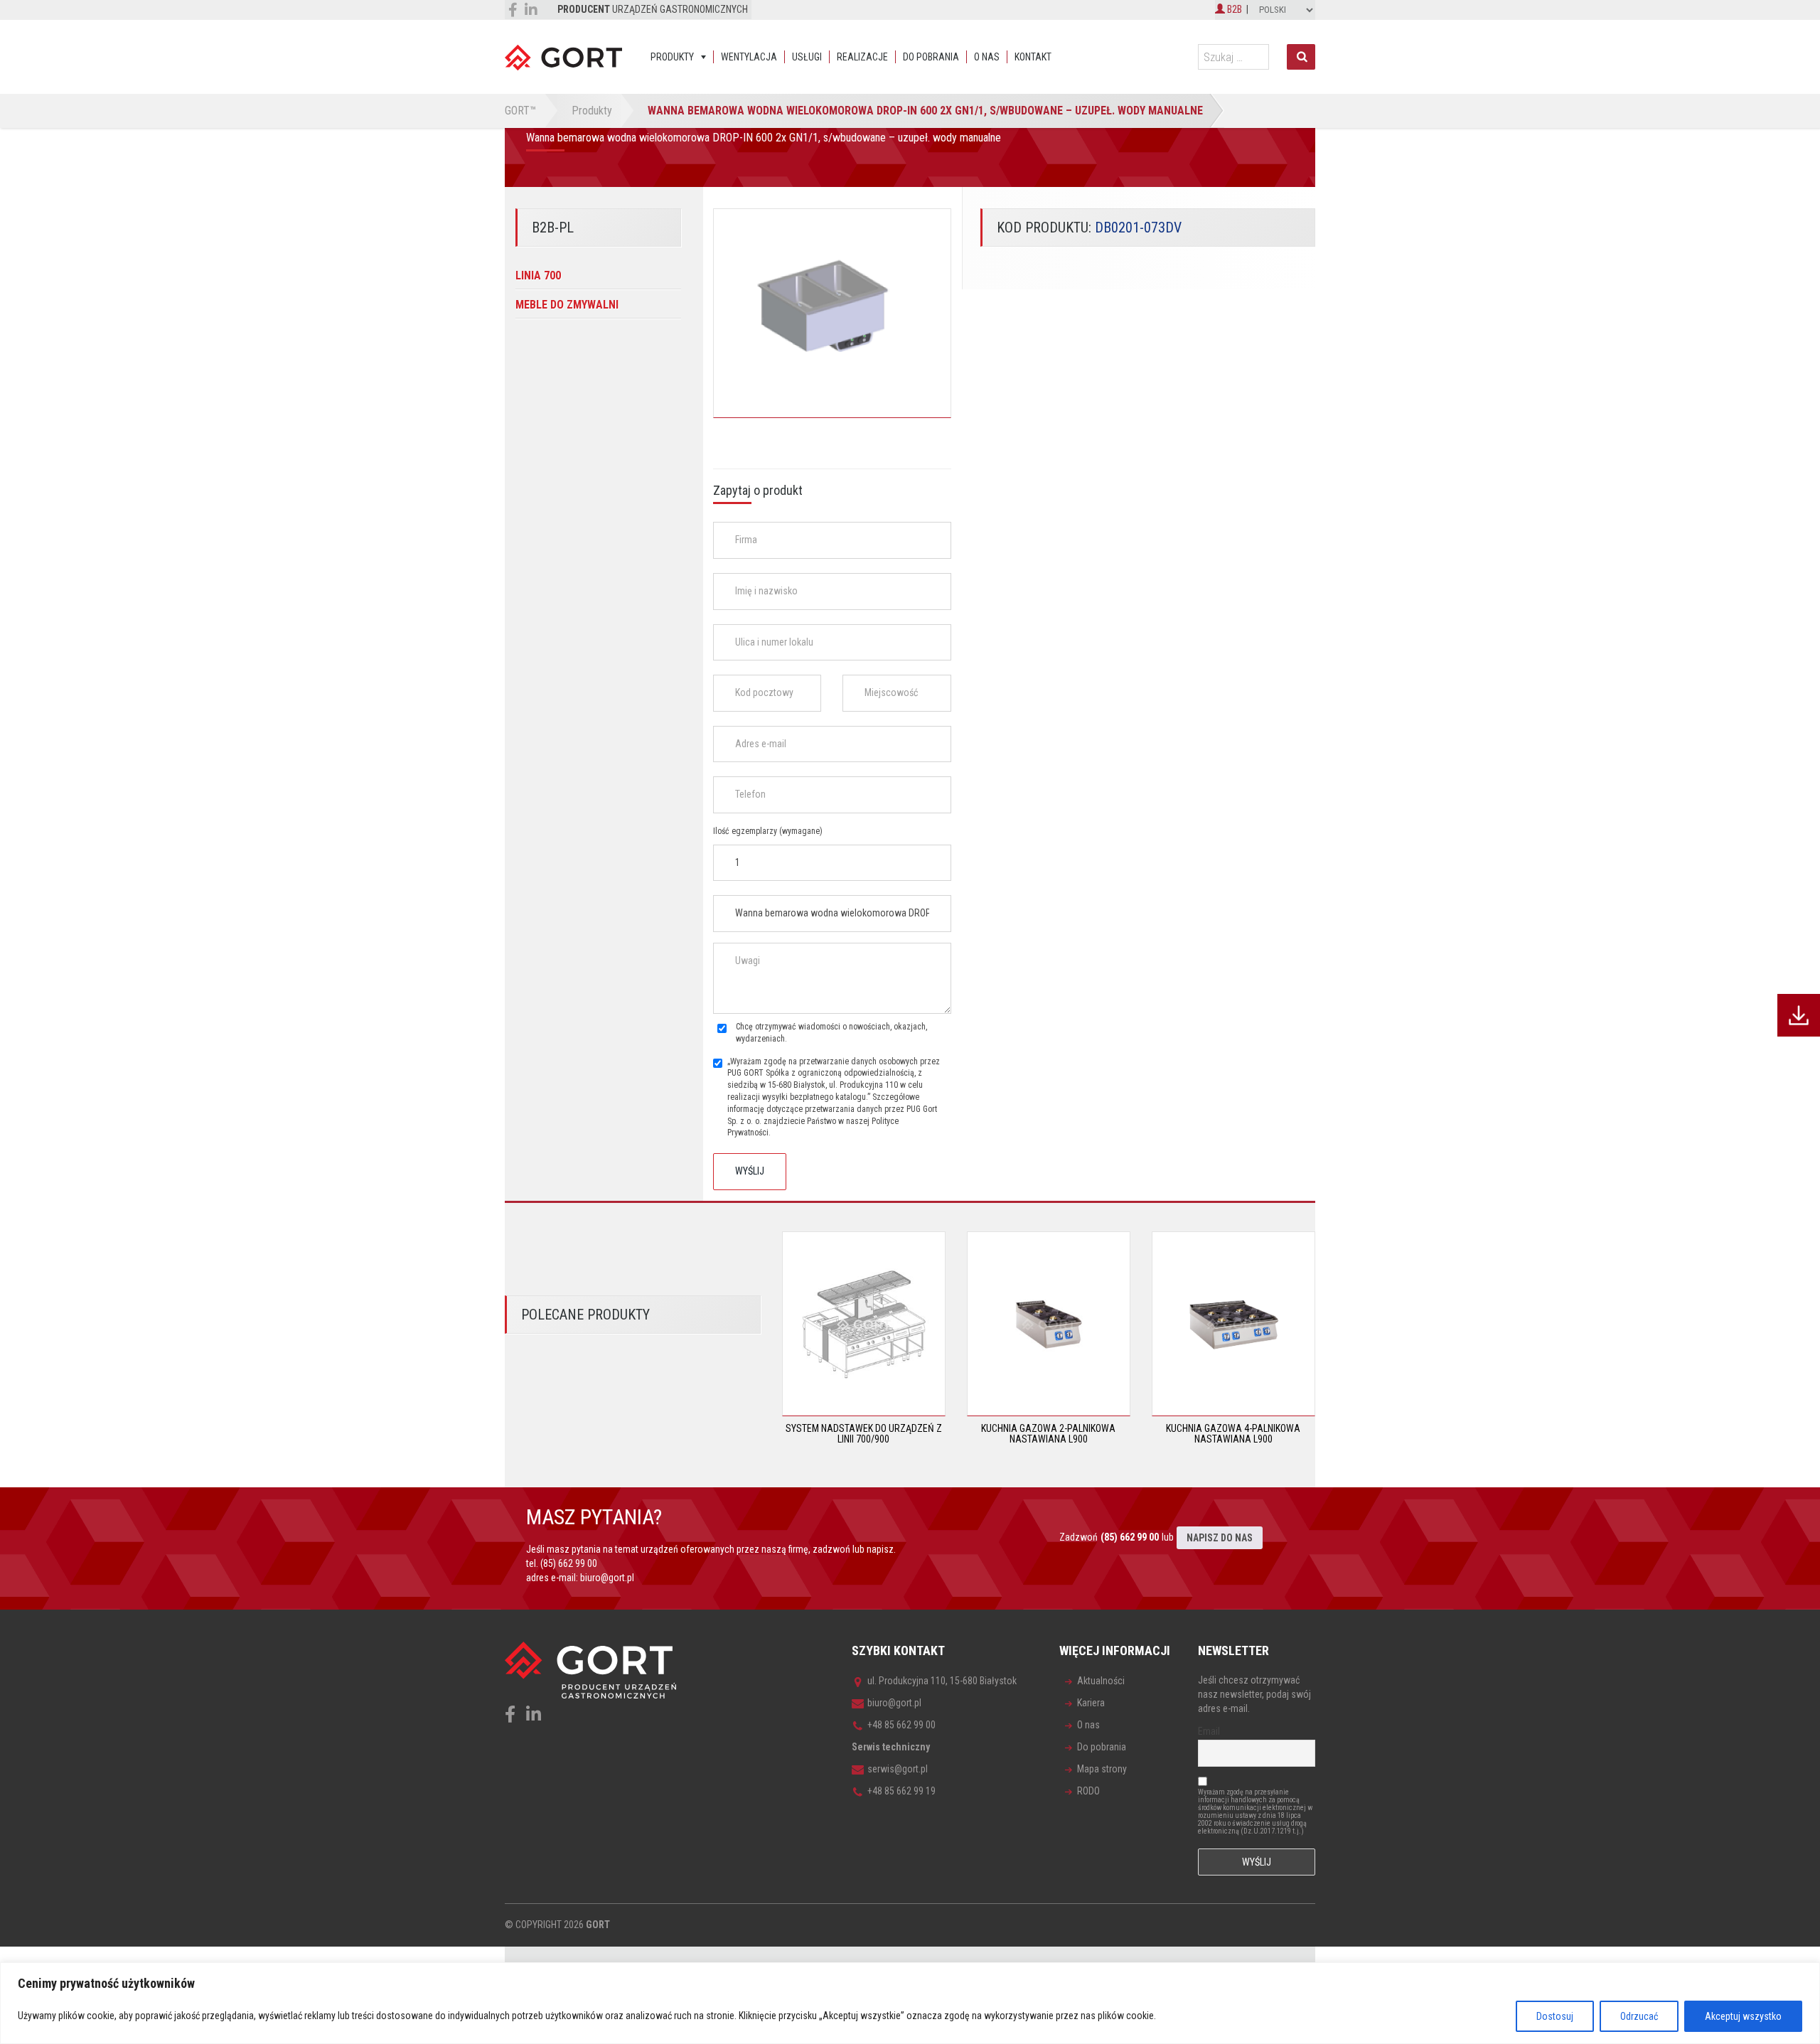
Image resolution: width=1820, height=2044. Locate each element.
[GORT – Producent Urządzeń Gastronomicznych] (563, 57)
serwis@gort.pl (898, 1769)
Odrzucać (1639, 2016)
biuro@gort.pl (607, 1578)
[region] (910, 2003)
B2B (1233, 9)
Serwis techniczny (891, 1747)
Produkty (672, 57)
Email (1209, 1731)
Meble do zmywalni (567, 305)
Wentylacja (749, 57)
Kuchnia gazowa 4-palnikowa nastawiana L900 (1233, 1434)
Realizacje (862, 57)
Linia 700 (538, 275)
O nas (987, 57)
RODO (1088, 1791)
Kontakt (1033, 57)
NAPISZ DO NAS (1220, 1538)
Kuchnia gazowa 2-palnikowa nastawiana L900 (1048, 1434)
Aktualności (1101, 1681)
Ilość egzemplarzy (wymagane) (768, 831)
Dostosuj (1555, 2016)
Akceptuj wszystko (1743, 2016)
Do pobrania (931, 57)
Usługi (807, 57)
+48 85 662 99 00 (901, 1725)
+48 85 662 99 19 (901, 1791)
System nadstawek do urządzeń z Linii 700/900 (864, 1434)
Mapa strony (1102, 1769)
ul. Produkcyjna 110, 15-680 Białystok (942, 1681)
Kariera (1091, 1703)
